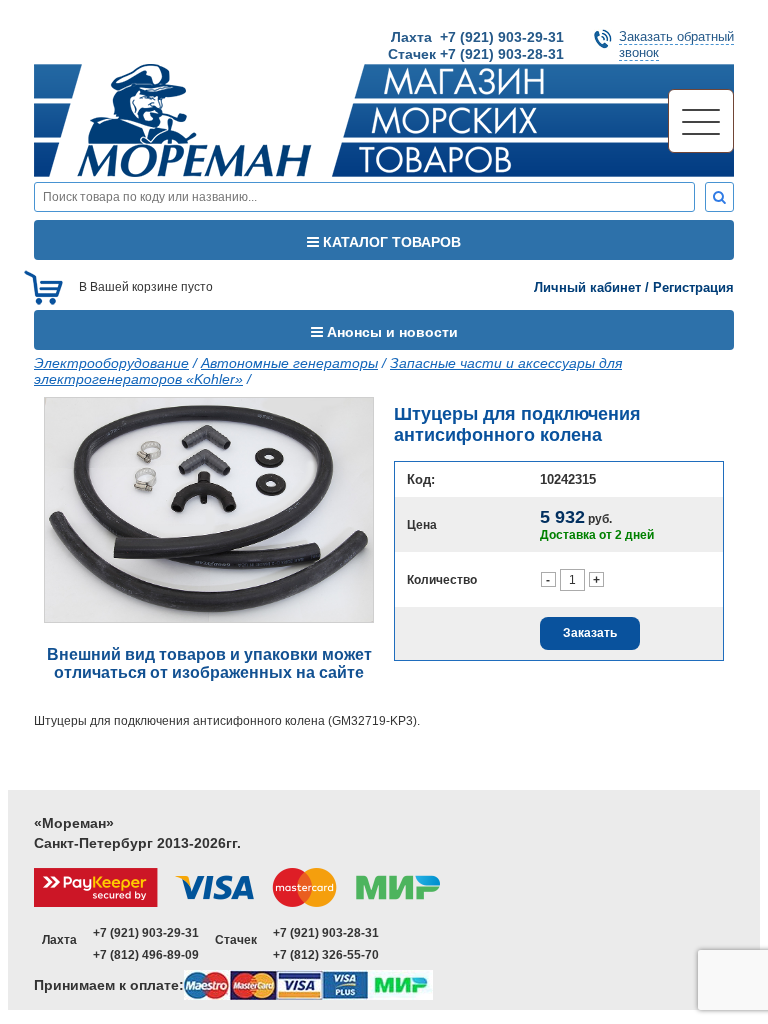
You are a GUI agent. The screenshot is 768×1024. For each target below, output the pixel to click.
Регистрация (693, 287)
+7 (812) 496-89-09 (146, 955)
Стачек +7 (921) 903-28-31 (476, 54)
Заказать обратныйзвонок (676, 44)
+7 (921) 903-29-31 (146, 933)
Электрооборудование (111, 363)
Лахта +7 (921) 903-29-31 (477, 37)
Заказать (590, 633)
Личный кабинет (587, 287)
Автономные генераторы (289, 363)
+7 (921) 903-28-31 (326, 933)
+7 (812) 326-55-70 (326, 955)
